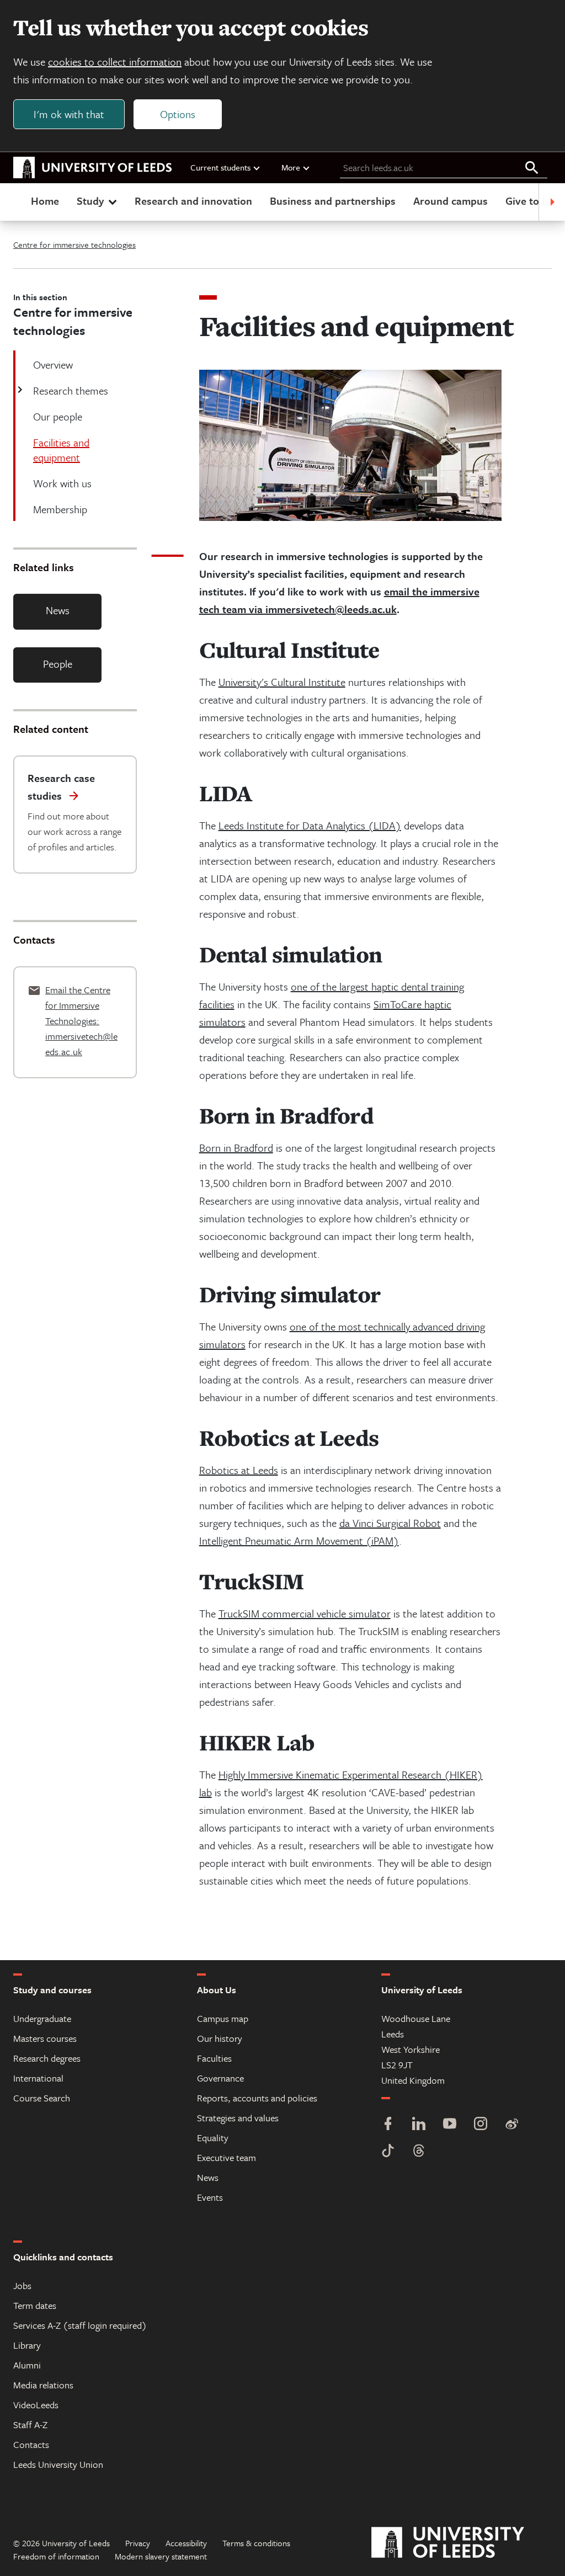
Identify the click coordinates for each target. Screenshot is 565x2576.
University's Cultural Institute (282, 682)
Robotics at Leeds (239, 1470)
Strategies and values (238, 2118)
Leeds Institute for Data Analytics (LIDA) (310, 825)
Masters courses (45, 2038)
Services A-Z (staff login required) (80, 2325)
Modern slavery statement (161, 2556)
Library (27, 2345)
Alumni (27, 2365)
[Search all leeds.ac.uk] (532, 168)
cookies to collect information (115, 62)
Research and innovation (193, 201)
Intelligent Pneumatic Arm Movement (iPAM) (299, 1540)
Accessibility (186, 2543)
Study (90, 201)
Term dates (35, 2305)
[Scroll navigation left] (13, 202)
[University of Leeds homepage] (93, 168)
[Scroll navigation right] (552, 202)
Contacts (31, 2444)
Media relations (43, 2385)
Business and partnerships (333, 201)
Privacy (138, 2543)
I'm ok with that (69, 114)
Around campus (451, 201)
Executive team (226, 2157)
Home (45, 201)
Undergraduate (42, 2018)
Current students (220, 167)
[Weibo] (511, 2125)
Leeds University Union (58, 2464)
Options (178, 114)
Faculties (214, 2058)
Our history (220, 2038)
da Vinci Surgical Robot (390, 1523)
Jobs (22, 2285)
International (38, 2078)
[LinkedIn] (419, 2125)
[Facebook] (388, 2125)
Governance (220, 2078)
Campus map (223, 2018)
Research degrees (47, 2058)
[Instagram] (481, 2125)
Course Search (42, 2098)
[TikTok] (388, 2152)
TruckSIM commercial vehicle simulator (305, 1613)
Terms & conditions (256, 2543)
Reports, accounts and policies (257, 2098)
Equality (213, 2138)
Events (210, 2197)
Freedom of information (56, 2556)
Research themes (71, 390)
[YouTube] (450, 2125)
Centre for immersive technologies (74, 244)
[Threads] (419, 2152)
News (58, 610)
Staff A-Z (30, 2425)
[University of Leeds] (462, 2543)
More (291, 167)
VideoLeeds (36, 2405)
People (58, 664)
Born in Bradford (236, 1148)
